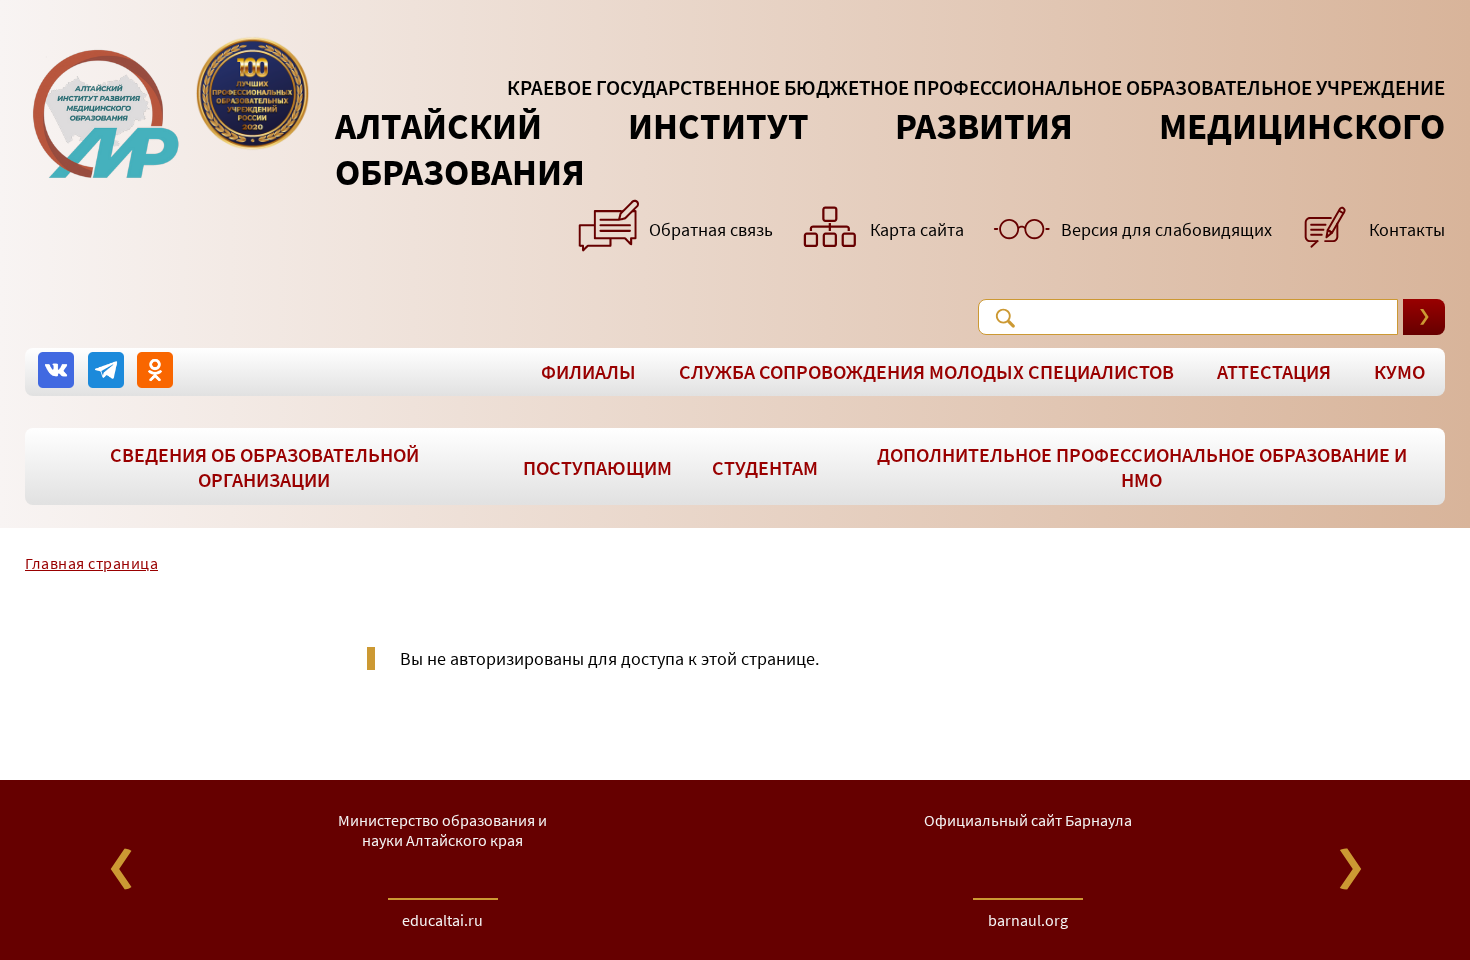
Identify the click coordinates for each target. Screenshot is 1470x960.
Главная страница (91, 563)
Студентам (765, 467)
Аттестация (1274, 371)
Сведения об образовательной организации (264, 467)
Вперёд (1349, 869)
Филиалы (588, 371)
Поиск (1005, 318)
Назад (121, 869)
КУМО (1399, 371)
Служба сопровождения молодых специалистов (926, 371)
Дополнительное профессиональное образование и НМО (1142, 467)
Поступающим (597, 467)
